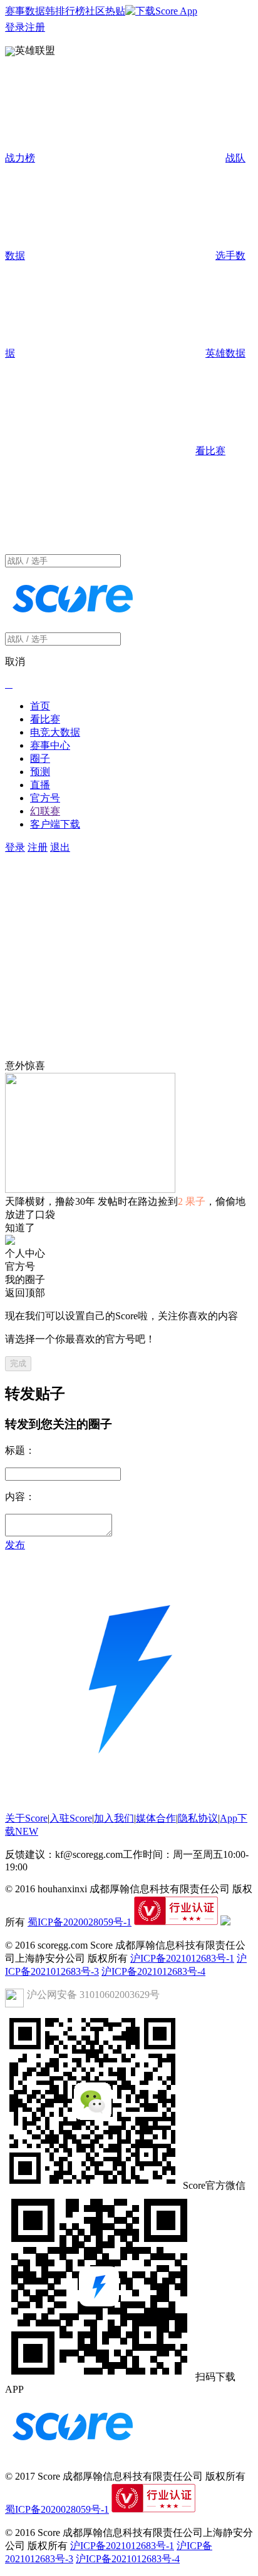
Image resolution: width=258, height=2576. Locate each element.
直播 (40, 785)
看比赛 (45, 719)
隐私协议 (198, 1818)
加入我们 (114, 1818)
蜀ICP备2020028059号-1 (80, 1922)
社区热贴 (105, 11)
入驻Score (71, 1818)
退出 (60, 847)
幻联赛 (45, 811)
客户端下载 (55, 824)
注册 (35, 27)
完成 (18, 1363)
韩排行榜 (65, 11)
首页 (40, 706)
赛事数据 (25, 11)
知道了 (20, 1228)
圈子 (40, 758)
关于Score (26, 1818)
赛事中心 (50, 745)
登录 (15, 27)
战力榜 (20, 158)
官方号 (45, 798)
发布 (15, 1545)
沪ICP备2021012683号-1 (182, 1958)
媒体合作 (156, 1818)
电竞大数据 (55, 732)
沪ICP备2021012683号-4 (153, 1971)
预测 (40, 772)
